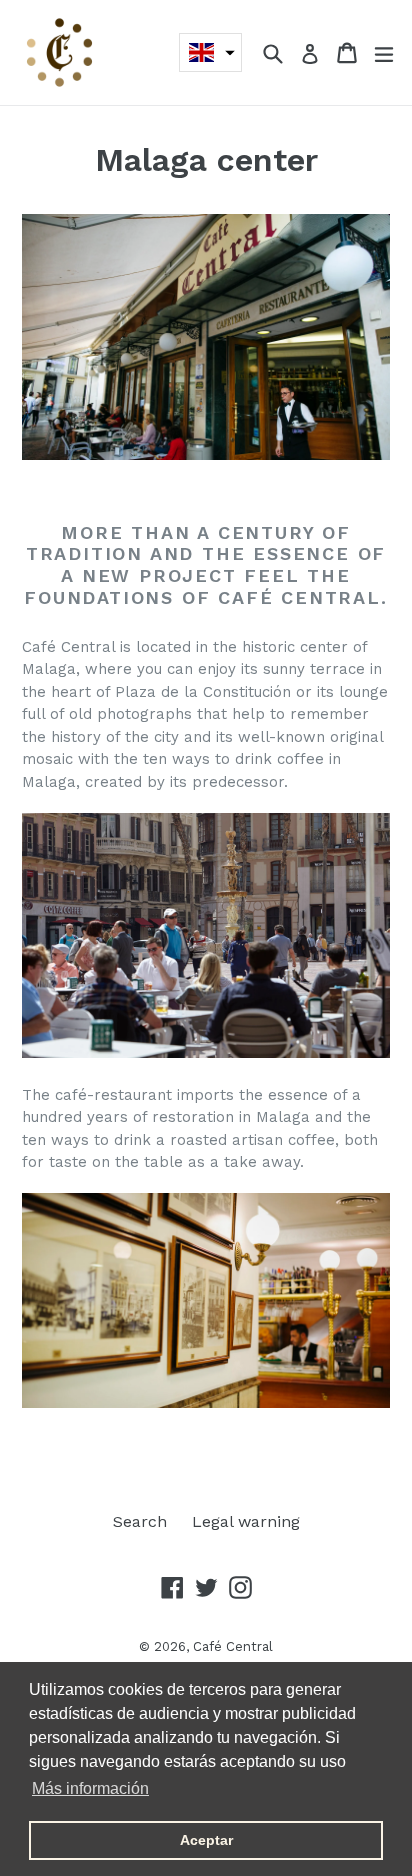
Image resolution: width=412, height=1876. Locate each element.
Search (140, 1521)
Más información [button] (90, 1788)
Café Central (233, 1646)
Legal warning (246, 1521)
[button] (210, 52)
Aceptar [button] (206, 1840)
